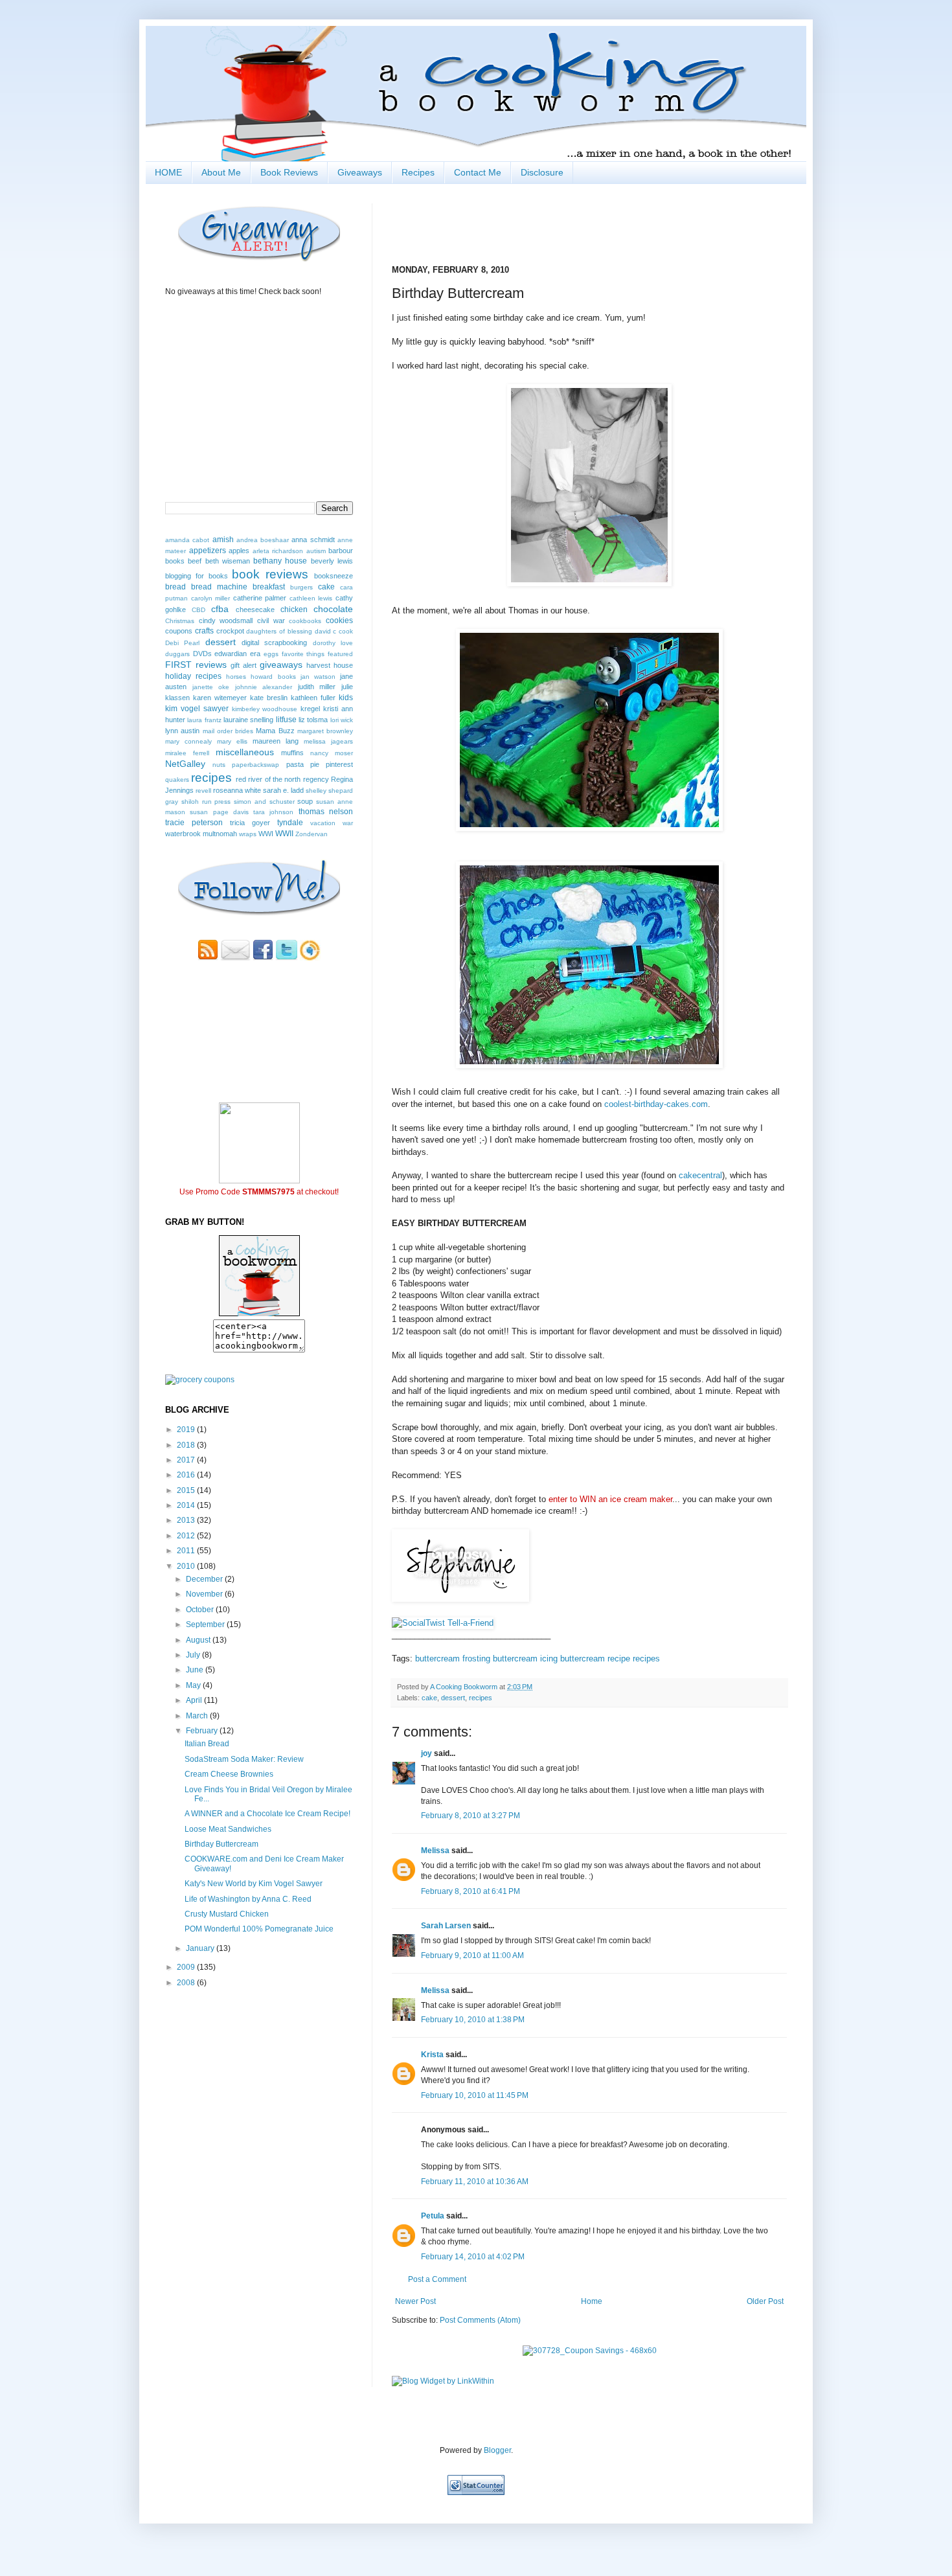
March (198, 1716)
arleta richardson (278, 551)
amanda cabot (187, 540)
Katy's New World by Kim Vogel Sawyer (254, 1884)
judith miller (317, 687)
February (203, 1731)
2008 (187, 1983)
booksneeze (334, 576)
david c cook (334, 631)
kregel (310, 709)
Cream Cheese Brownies (229, 1774)
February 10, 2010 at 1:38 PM (473, 2020)
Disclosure (542, 172)
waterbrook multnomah (201, 834)
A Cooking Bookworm (465, 1687)
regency (316, 779)
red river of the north (268, 779)
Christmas (180, 621)
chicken (294, 610)
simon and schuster (264, 802)
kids (346, 698)
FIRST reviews (196, 665)
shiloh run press (206, 802)
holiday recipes (193, 676)
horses (236, 677)
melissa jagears (328, 741)
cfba (220, 609)
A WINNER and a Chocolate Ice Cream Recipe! (267, 1814)
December (205, 1579)
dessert (453, 1698)
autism (316, 551)
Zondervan (312, 834)
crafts (204, 631)
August (199, 1640)
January (201, 1948)
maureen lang (276, 741)
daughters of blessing (279, 631)
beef (195, 561)
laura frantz (204, 720)
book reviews (270, 574)
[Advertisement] (241, 2028)
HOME (168, 172)
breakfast (269, 587)
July (194, 1655)
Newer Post (415, 2301)
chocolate (333, 609)
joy (426, 1753)
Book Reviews (289, 172)
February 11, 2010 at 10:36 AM (475, 2182)
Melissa (435, 1851)
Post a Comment (437, 2279)
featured (340, 654)
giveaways (281, 665)
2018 (187, 1445)
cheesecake (255, 610)
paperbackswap (255, 765)
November (205, 1594)
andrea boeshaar (263, 540)
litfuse (286, 720)
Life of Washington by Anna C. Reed (248, 1899)
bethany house (280, 561)
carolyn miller (211, 598)
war (348, 823)
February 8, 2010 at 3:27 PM (470, 1816)
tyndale (290, 823)
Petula (433, 2216)
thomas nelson (326, 812)
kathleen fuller (313, 698)
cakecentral (700, 1175)
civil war (271, 621)
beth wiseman (228, 561)
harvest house (330, 665)
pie (315, 764)
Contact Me (478, 172)
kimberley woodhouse (265, 709)
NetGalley (185, 764)
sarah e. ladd (283, 790)
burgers (301, 587)
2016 (187, 1475)
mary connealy (188, 741)
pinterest (339, 764)
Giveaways (360, 172)
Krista (432, 2055)
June (196, 1670)
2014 (187, 1505)
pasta (295, 764)
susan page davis (219, 812)
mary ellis (232, 741)
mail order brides (228, 731)
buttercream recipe (595, 1658)
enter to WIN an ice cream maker (610, 1499)
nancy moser (332, 753)
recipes (646, 1658)
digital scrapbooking (274, 643)
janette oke (211, 687)
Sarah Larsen (446, 1926)
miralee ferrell (187, 753)
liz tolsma (313, 720)
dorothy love (333, 643)
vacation (323, 823)
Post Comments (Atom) (480, 2320)
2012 (187, 1536)
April (195, 1700)
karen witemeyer (220, 698)
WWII (284, 834)
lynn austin (182, 731)
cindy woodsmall (226, 621)
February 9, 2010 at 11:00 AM (472, 1955)
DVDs (202, 654)
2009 (187, 1967)
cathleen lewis (311, 598)
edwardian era (237, 654)
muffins (292, 753)
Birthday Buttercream (221, 1844)
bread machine (219, 587)
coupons (179, 631)
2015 (187, 1490)
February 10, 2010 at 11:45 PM (475, 2095)
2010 (187, 1566)
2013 (187, 1520)
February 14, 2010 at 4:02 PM (473, 2257)
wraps (248, 834)
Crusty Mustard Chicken (227, 1914)
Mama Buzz (275, 731)
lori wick (342, 720)
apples (239, 551)
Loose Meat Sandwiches (228, 1829)
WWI (266, 834)
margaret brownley (325, 731)
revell (203, 791)
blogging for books (197, 576)
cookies (339, 621)
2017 (187, 1460)
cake (429, 1698)
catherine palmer (260, 598)
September (206, 1624)
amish (223, 540)
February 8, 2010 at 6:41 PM (470, 1891)
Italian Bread (207, 1744)
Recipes (418, 172)
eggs (271, 654)
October (201, 1610)
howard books (273, 677)
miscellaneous (245, 752)
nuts (219, 765)
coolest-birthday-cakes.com (656, 1104)
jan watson (318, 677)
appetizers (208, 551)
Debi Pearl (182, 643)
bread (176, 587)
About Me (221, 172)
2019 (187, 1430)
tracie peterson (194, 823)
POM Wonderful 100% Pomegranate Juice (259, 1929)
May (194, 1685)
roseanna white (237, 790)
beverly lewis (332, 561)
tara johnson (273, 812)
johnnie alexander (264, 687)
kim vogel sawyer (197, 709)
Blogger (497, 2450)
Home (592, 2301)
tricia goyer (250, 823)
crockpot (230, 631)
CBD (198, 610)
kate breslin (269, 698)
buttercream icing (525, 1658)
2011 (187, 1551)
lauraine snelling (248, 720)
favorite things (303, 654)
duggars (177, 654)
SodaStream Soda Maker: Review (244, 1759)
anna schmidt (313, 540)
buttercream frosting (453, 1658)
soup (305, 801)
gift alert (244, 665)
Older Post (765, 2301)
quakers (177, 780)
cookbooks (305, 621)
